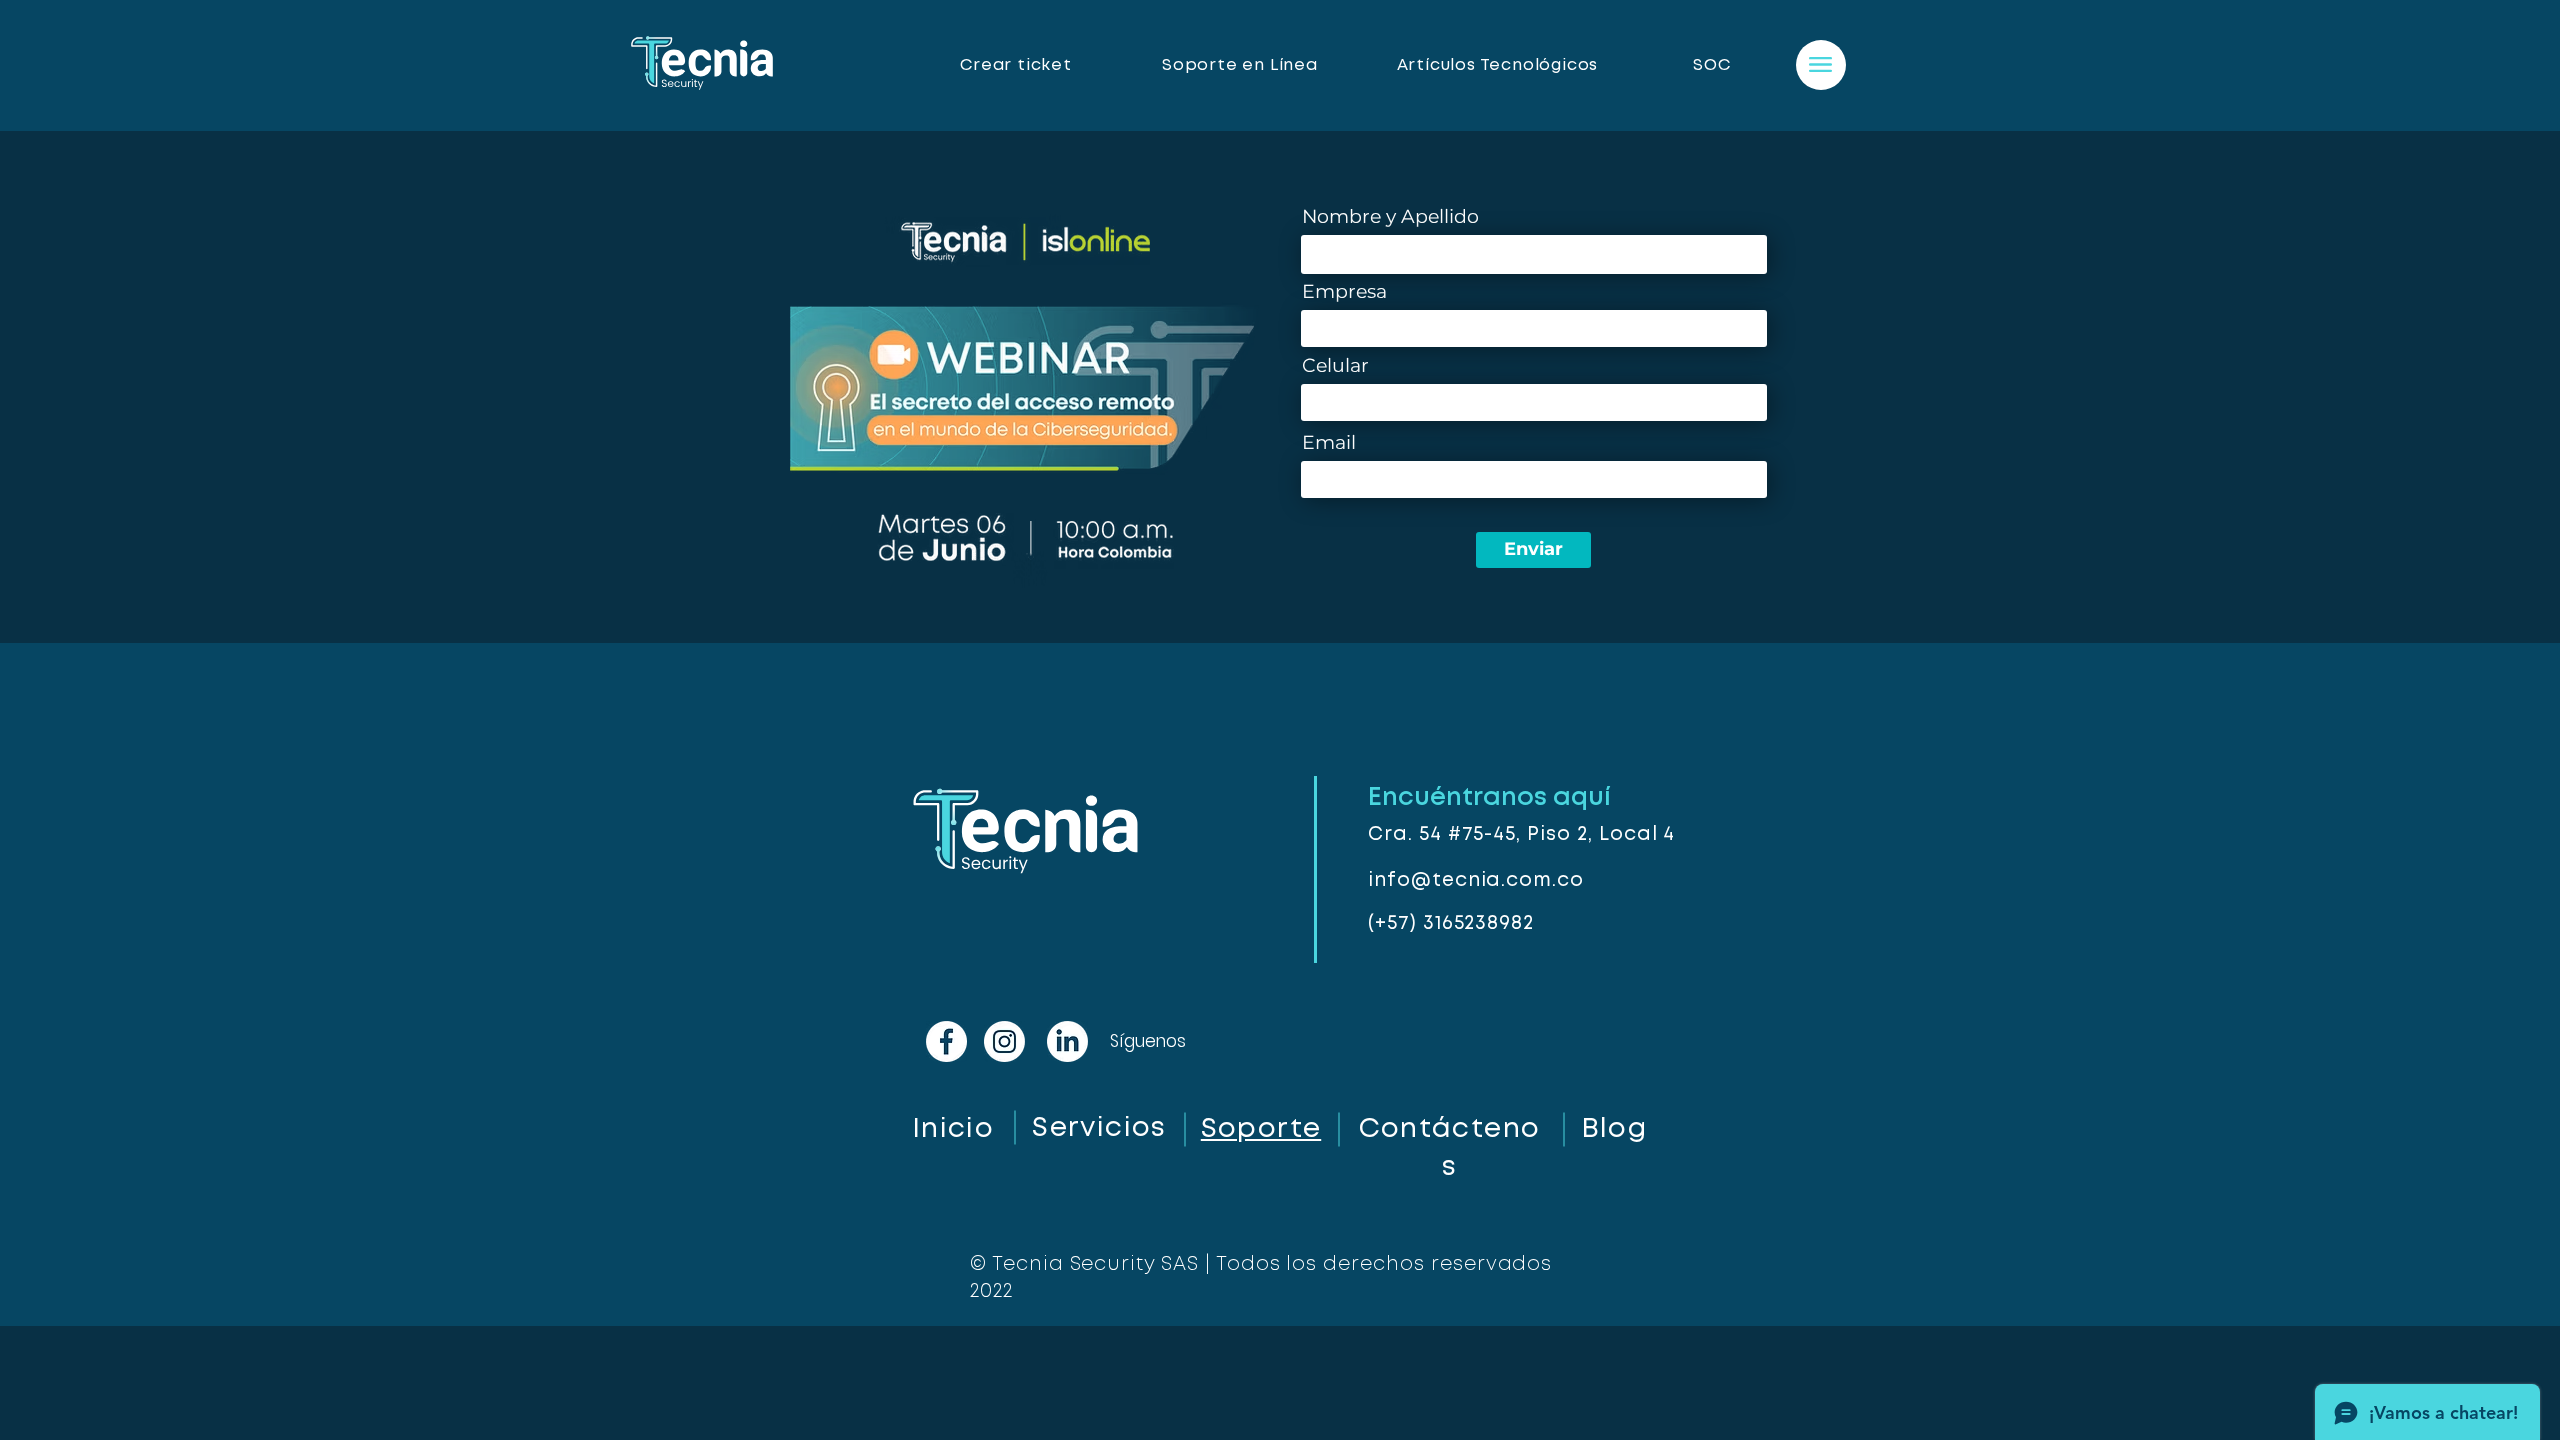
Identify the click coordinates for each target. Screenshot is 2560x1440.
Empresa (1344, 291)
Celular (1335, 365)
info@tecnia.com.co (1476, 880)
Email (1329, 442)
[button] (1820, 64)
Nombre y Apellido (1390, 216)
